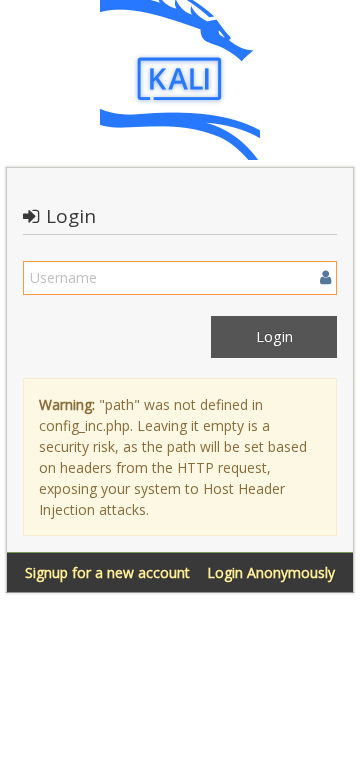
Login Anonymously (271, 572)
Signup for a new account (107, 572)
